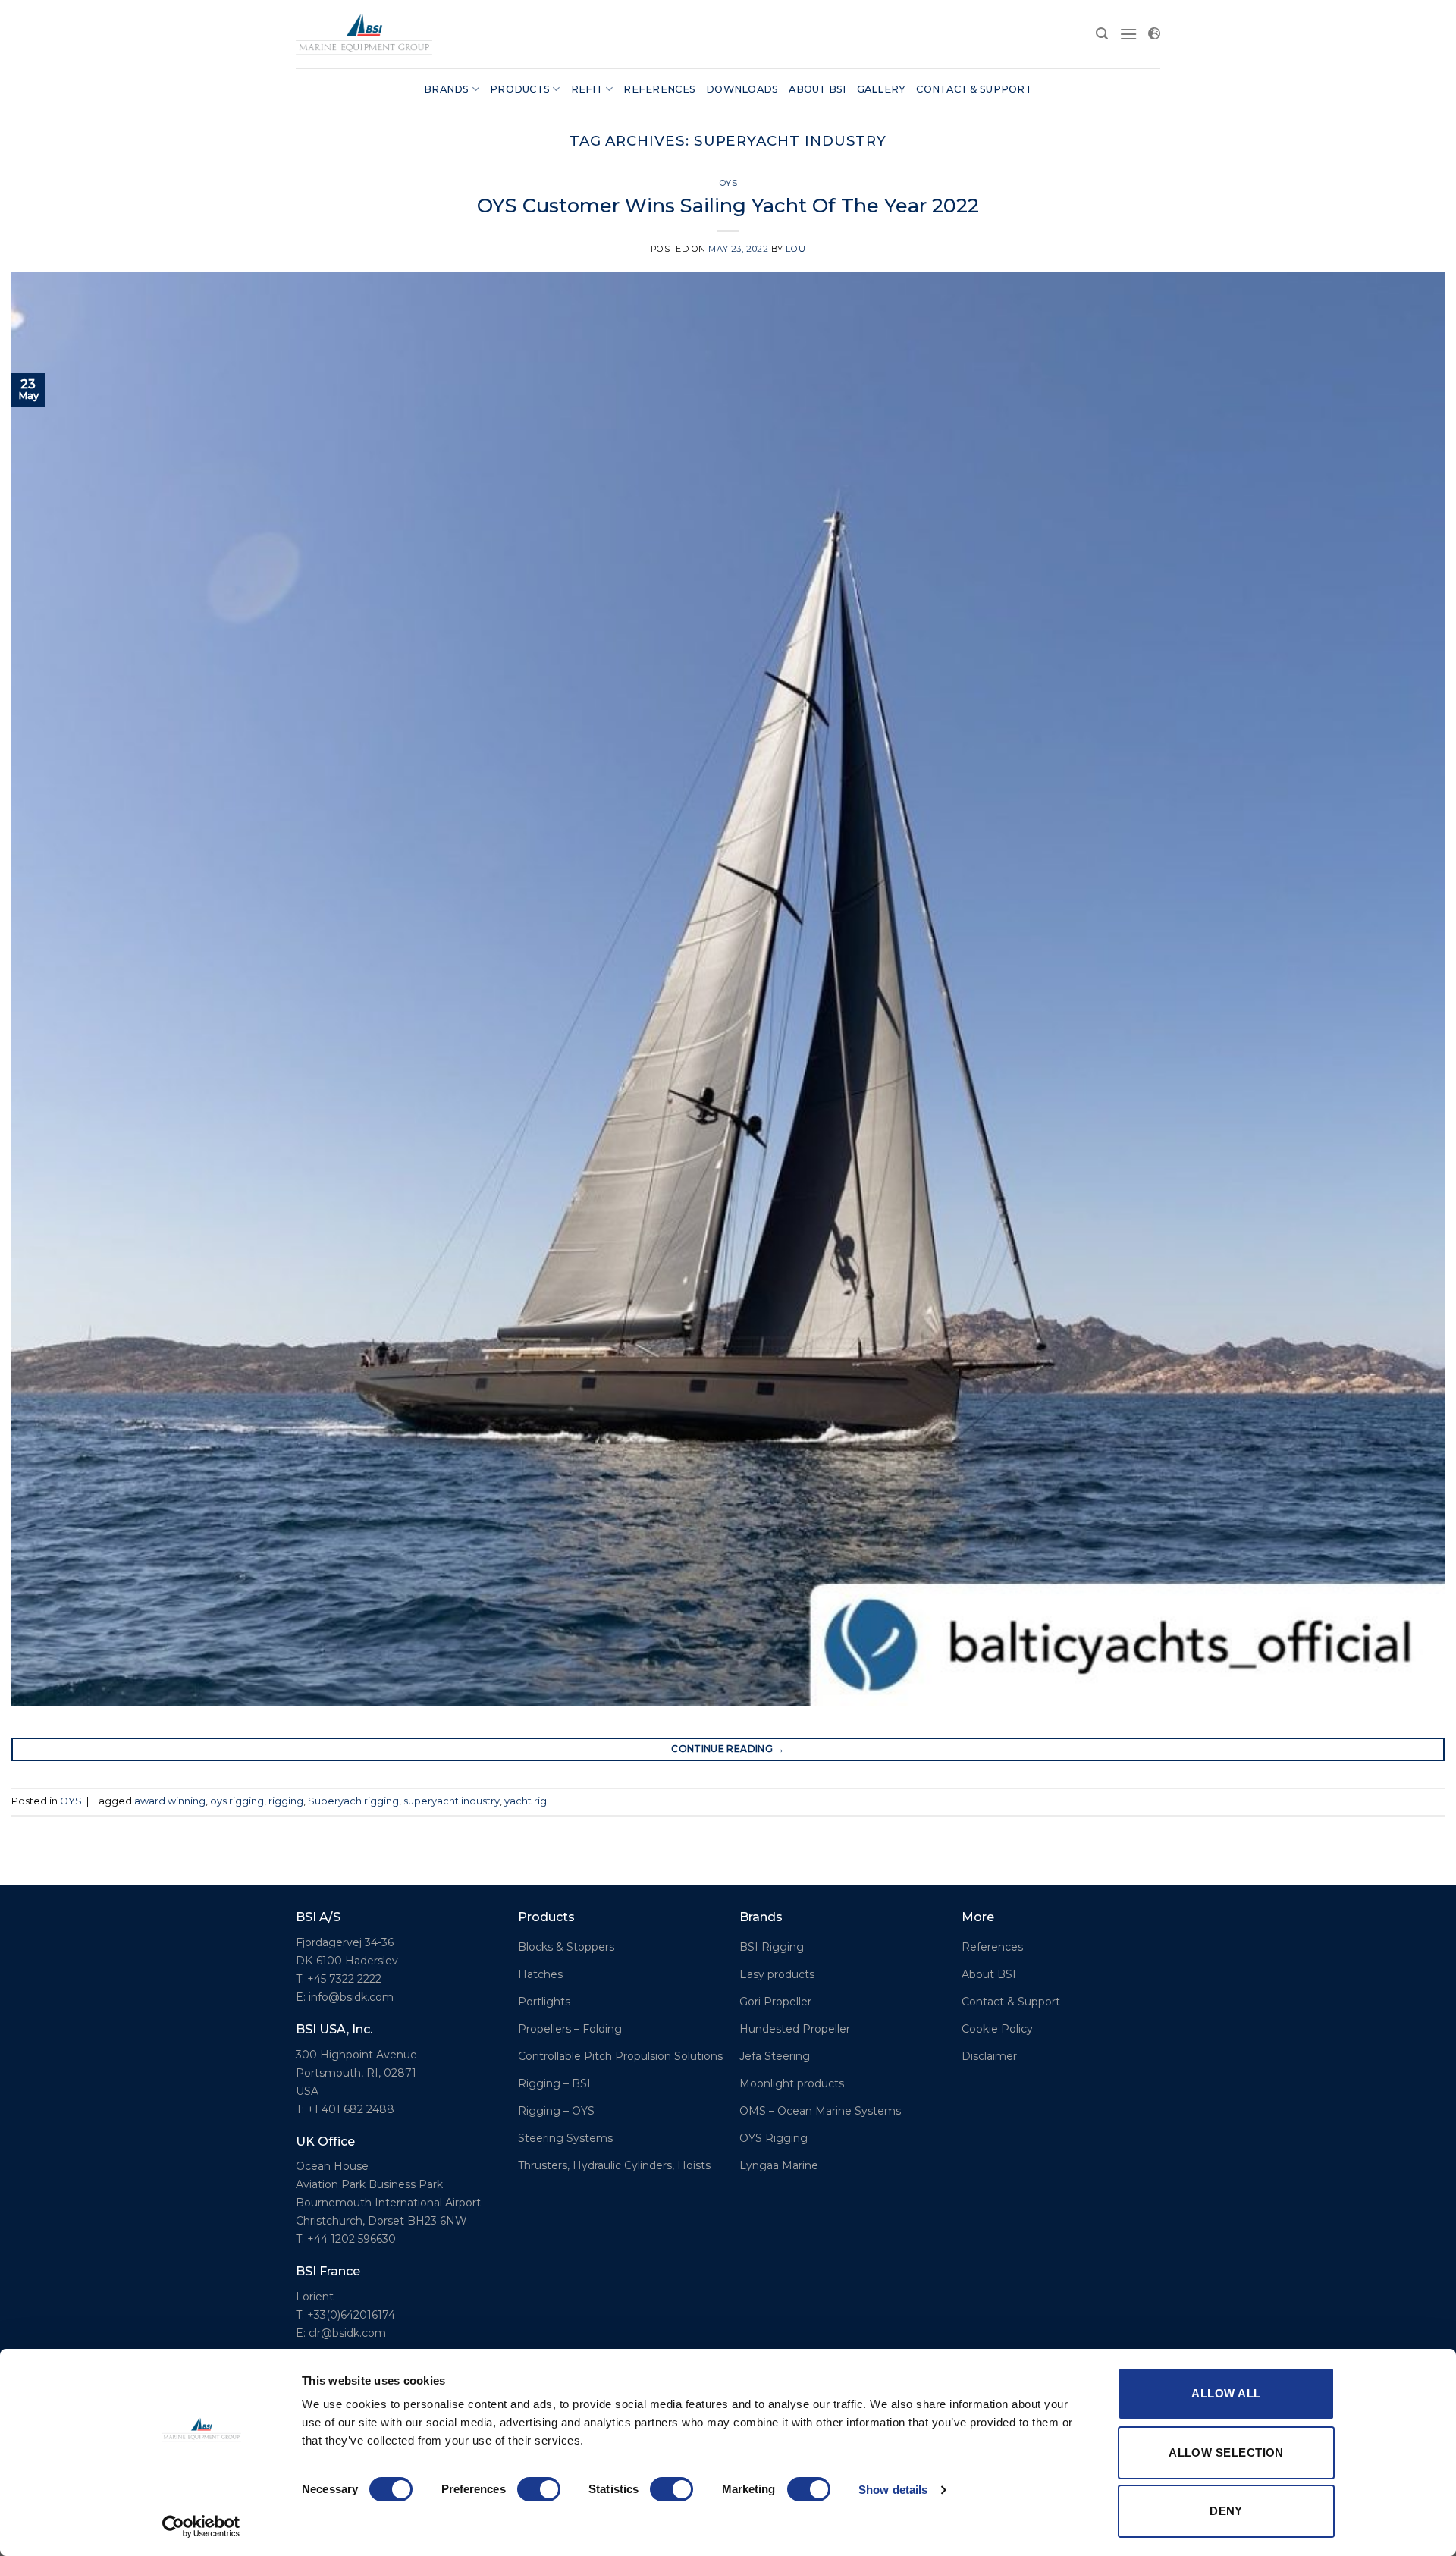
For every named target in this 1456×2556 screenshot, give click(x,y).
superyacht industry (452, 1801)
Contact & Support (974, 89)
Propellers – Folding (570, 2029)
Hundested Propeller (795, 2029)
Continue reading (728, 1749)
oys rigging (237, 1801)
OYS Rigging (773, 2138)
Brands (447, 89)
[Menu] (1128, 34)
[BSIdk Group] (364, 34)
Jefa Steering (775, 2056)
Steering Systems (565, 2138)
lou (795, 249)
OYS (728, 183)
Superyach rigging (353, 1801)
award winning (170, 1801)
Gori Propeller (775, 2002)
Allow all (1226, 2393)
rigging (286, 1801)
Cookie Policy (997, 2029)
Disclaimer (989, 2056)
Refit (587, 89)
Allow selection (1226, 2452)
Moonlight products (792, 2083)
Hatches (540, 1974)
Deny (1226, 2511)
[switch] (539, 2489)
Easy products (777, 1974)
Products (520, 89)
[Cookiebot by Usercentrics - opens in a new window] (201, 2526)
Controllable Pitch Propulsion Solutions (620, 2056)
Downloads (742, 89)
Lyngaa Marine (779, 2165)
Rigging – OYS (556, 2111)
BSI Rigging (772, 1947)
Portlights (544, 2002)
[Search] (1102, 34)
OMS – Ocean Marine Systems (820, 2111)
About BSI (817, 89)
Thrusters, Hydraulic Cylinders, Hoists (614, 2165)
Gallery (882, 89)
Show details (893, 2490)
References (659, 89)
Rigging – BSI (554, 2083)
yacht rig (526, 1801)
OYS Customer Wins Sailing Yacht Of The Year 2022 (728, 205)
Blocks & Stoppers (566, 1947)
